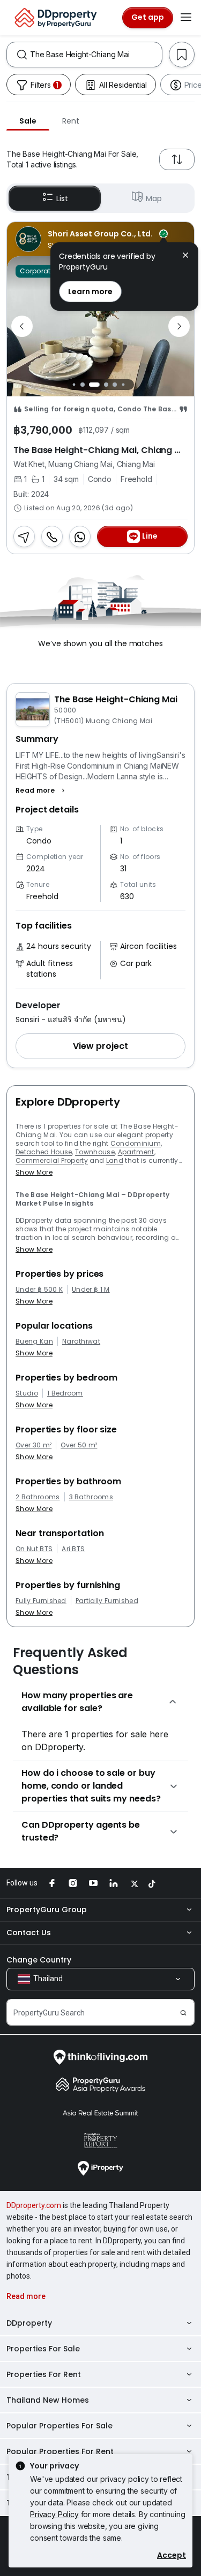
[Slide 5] (115, 385)
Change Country (39, 1960)
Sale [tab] (28, 121)
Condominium (136, 1143)
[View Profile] (100, 239)
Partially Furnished (107, 1601)
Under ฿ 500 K (39, 1290)
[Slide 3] (94, 385)
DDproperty (29, 2323)
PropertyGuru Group (47, 1910)
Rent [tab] (70, 121)
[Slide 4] (106, 385)
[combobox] (96, 55)
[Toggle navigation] (186, 18)
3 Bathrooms (91, 1497)
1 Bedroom (65, 1393)
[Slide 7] (132, 384)
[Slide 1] (74, 384)
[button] (42, 791)
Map (154, 198)
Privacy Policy (54, 2514)
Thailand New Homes (48, 2400)
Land (115, 1160)
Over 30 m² (33, 1445)
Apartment (136, 1152)
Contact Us (29, 1933)
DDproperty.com (34, 2205)
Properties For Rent (44, 2374)
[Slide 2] (83, 385)
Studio (27, 1393)
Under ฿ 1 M (91, 1290)
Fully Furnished (41, 1601)
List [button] (62, 198)
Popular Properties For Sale (59, 2426)
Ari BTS (73, 1549)
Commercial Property (52, 1160)
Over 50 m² (79, 1445)
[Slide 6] (124, 384)
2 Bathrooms (38, 1497)
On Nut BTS (34, 1549)
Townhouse (95, 1152)
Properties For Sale (43, 2349)
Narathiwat (81, 1341)
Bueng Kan (34, 1341)
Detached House (44, 1152)
